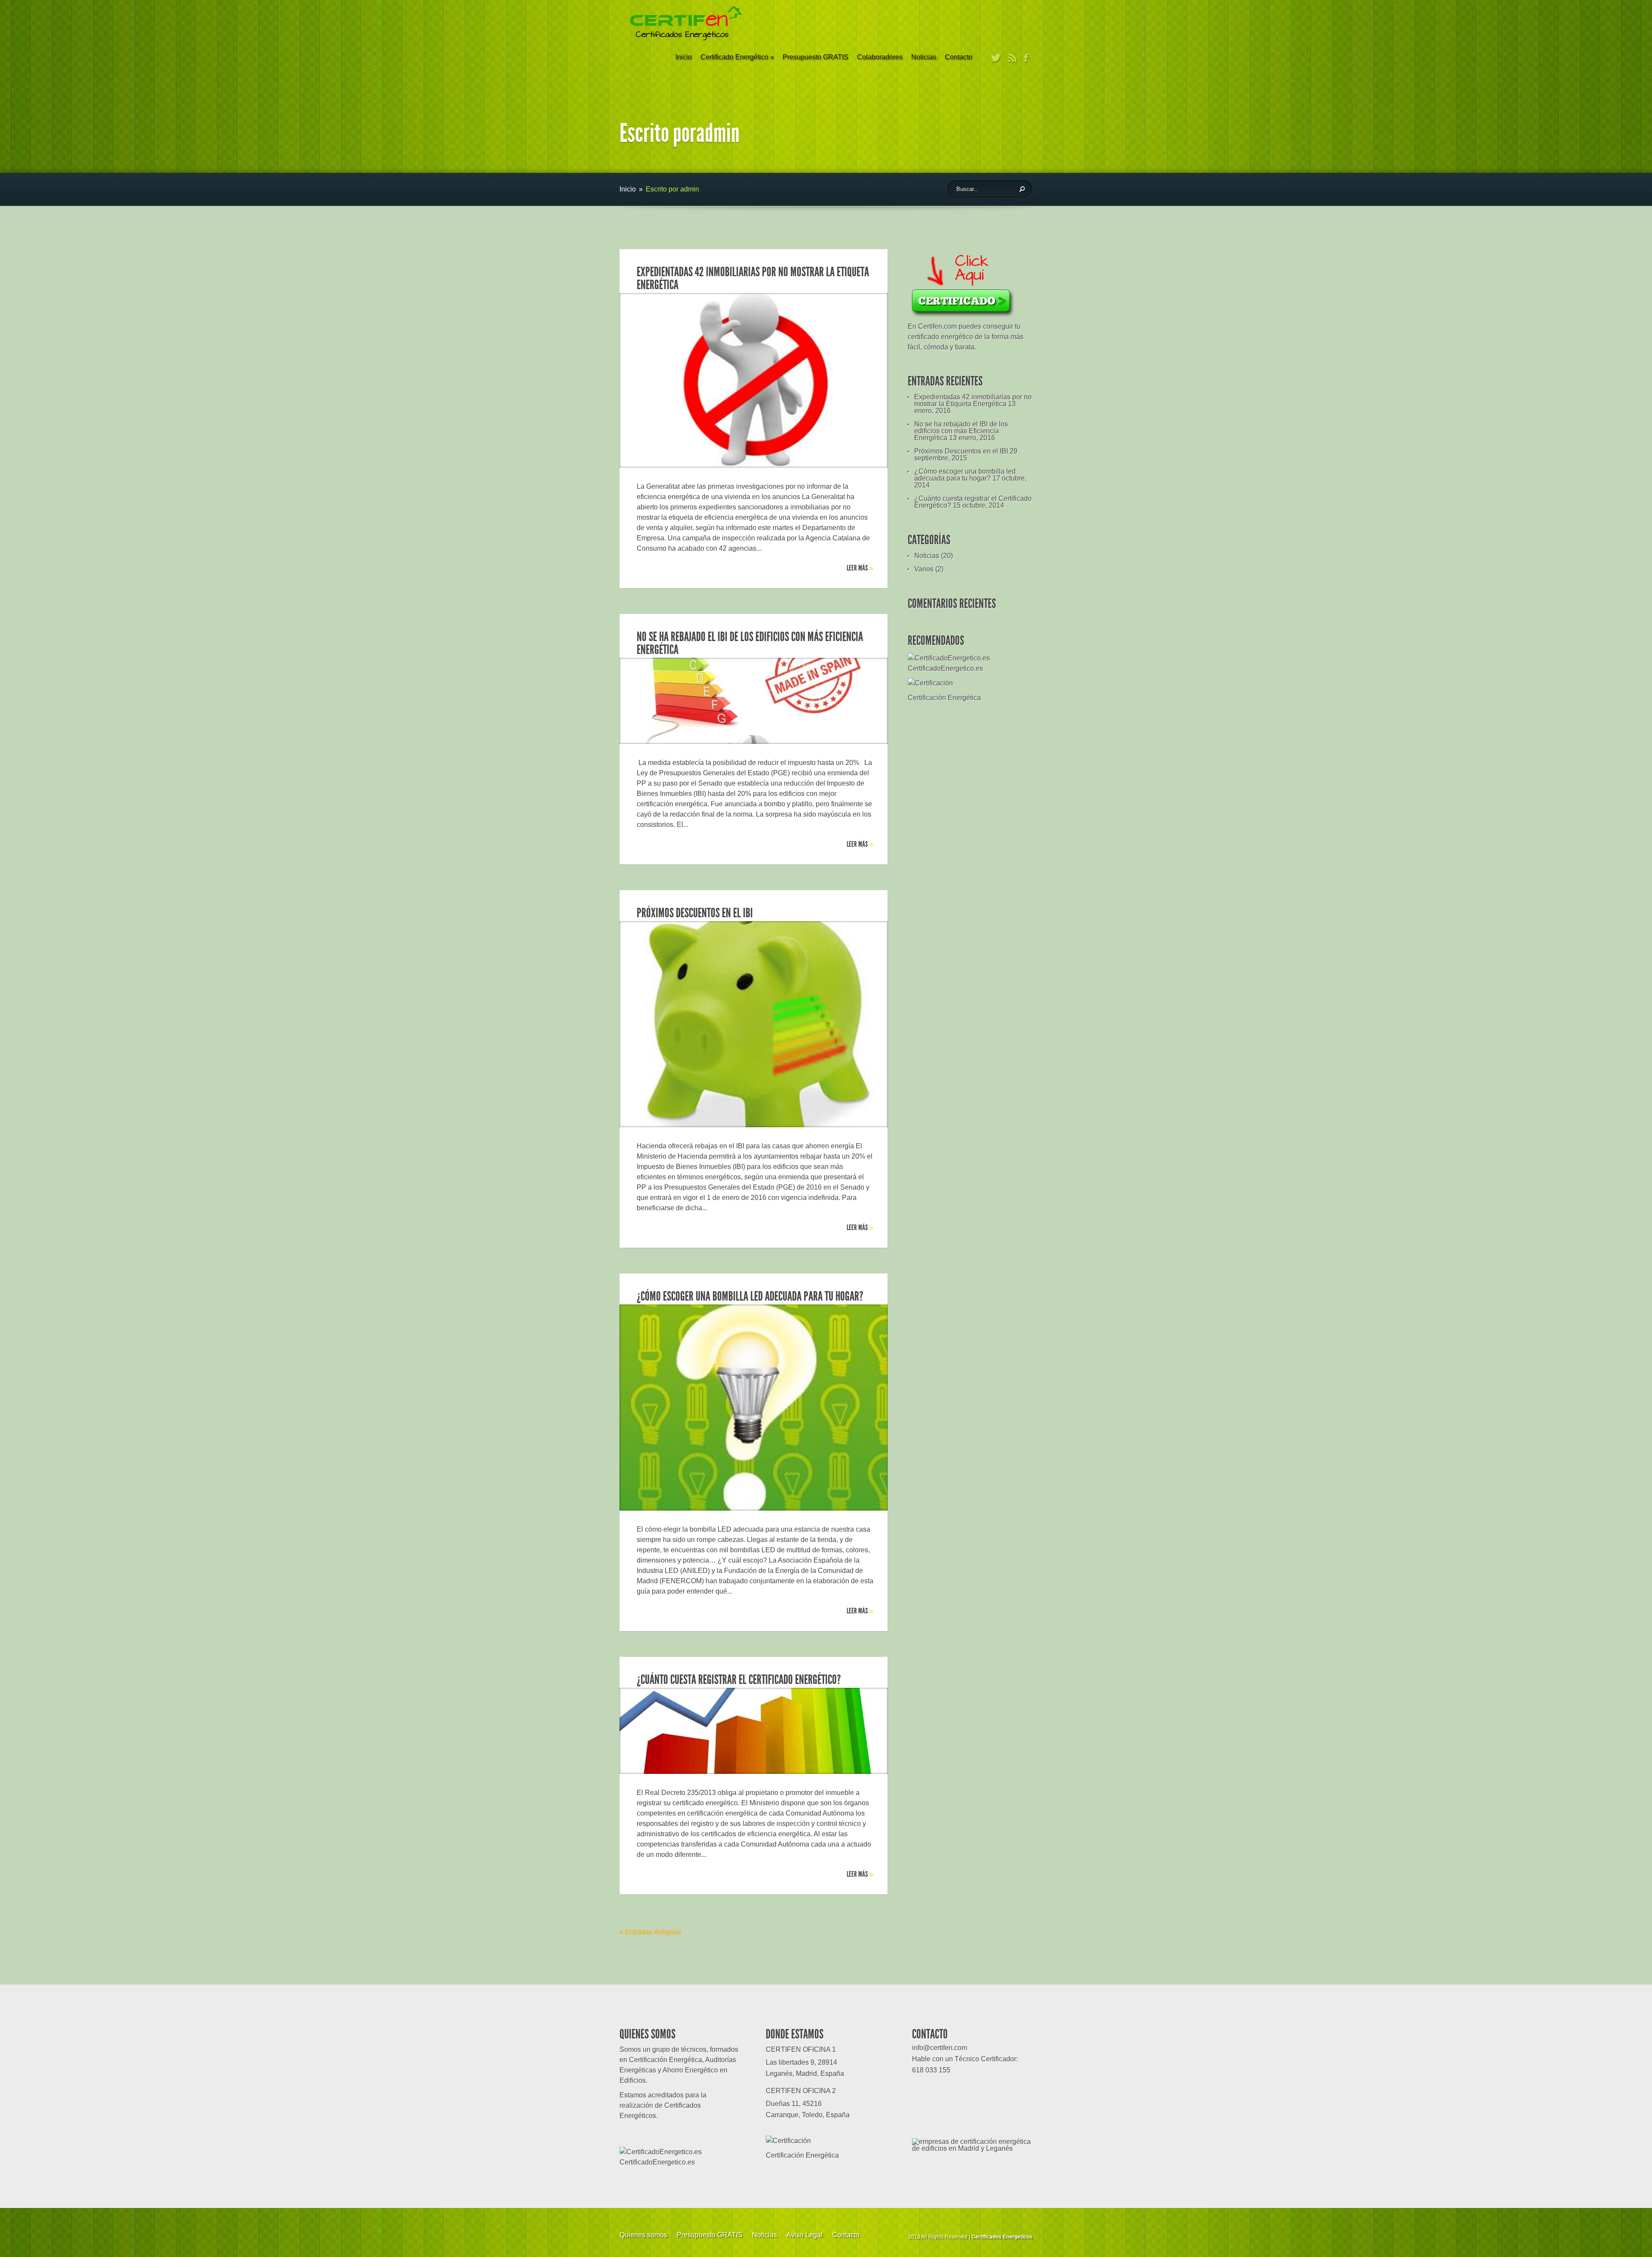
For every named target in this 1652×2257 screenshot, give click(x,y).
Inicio (684, 57)
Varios (924, 569)
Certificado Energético (737, 57)
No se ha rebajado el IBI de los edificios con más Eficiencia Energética (750, 643)
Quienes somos (643, 2235)
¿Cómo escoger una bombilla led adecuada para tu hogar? (750, 1296)
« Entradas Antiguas (650, 1932)
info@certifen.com (940, 2048)
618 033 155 (931, 2070)
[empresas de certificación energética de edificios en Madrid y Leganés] (972, 2148)
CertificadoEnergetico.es (945, 668)
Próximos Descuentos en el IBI (695, 913)
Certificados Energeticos (1002, 2237)
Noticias (924, 57)
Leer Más (860, 568)
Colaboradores (880, 57)
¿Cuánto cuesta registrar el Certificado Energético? (739, 1680)
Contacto (959, 57)
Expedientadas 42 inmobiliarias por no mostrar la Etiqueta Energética (753, 278)
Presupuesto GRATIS (815, 57)
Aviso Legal (804, 2235)
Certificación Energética (944, 698)
